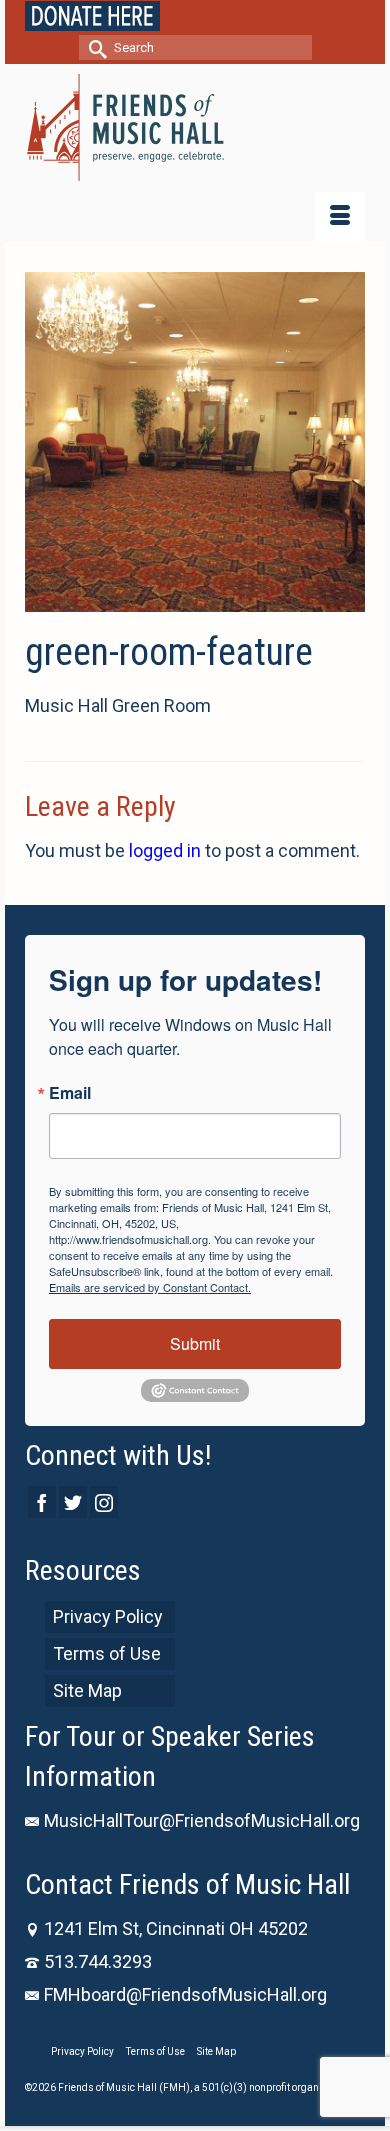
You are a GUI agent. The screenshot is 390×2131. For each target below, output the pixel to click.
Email (70, 1093)
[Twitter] (73, 1501)
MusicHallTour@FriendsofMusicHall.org (202, 1820)
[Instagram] (104, 1501)
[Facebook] (42, 1501)
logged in (165, 850)
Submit (195, 1343)
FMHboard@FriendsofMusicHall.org (185, 1994)
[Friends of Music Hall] (195, 127)
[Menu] (340, 217)
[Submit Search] (94, 47)
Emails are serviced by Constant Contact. (150, 1287)
